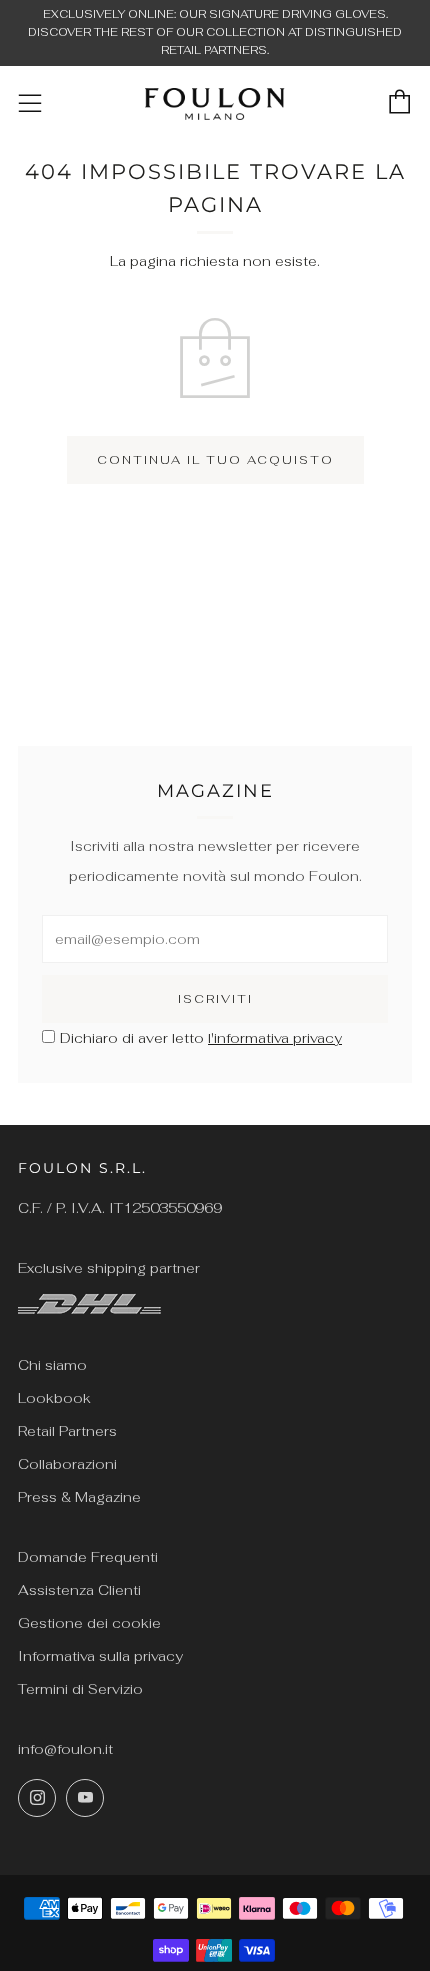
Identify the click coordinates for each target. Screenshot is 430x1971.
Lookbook (54, 1398)
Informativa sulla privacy (100, 1656)
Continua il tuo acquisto (215, 460)
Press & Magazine (79, 1497)
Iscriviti (215, 999)
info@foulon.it (65, 1749)
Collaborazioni (67, 1464)
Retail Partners (67, 1431)
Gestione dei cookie (89, 1623)
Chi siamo (52, 1365)
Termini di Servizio (80, 1689)
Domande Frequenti (88, 1557)
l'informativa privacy (275, 1038)
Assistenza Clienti (79, 1590)
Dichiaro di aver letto (201, 1038)
